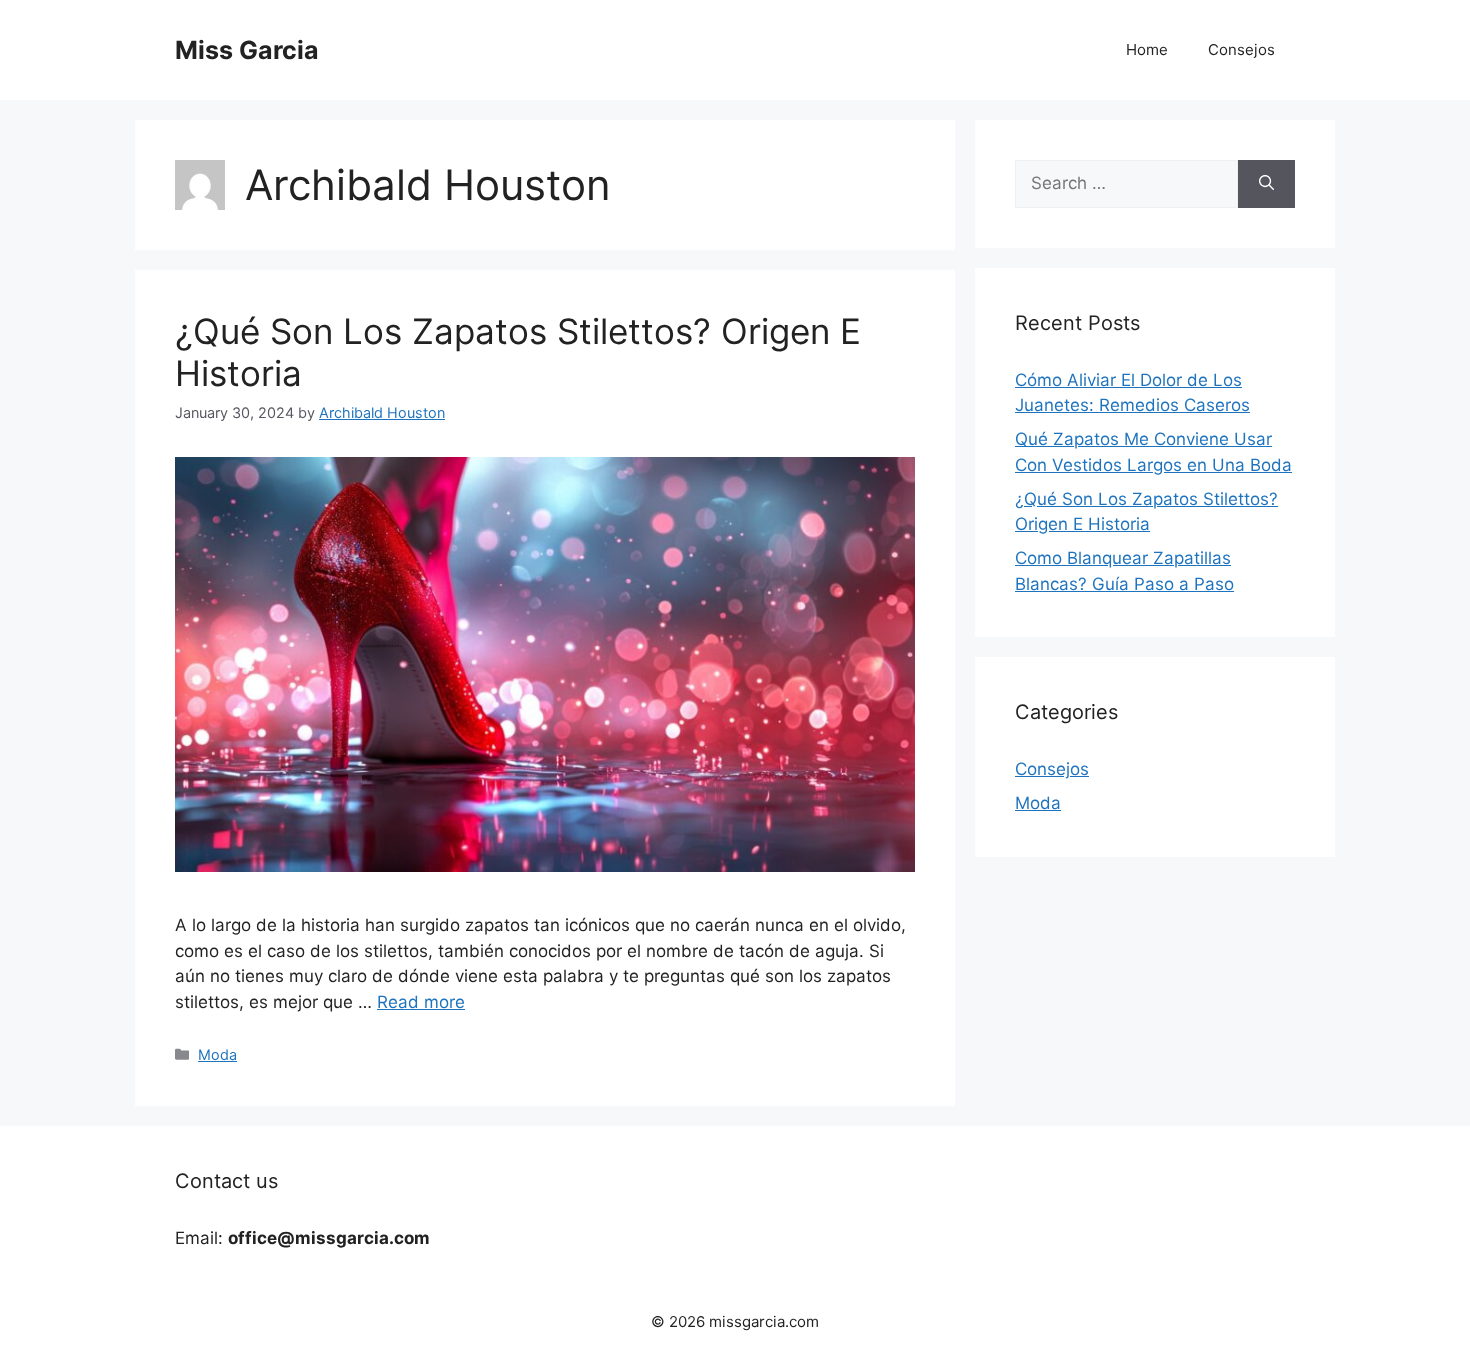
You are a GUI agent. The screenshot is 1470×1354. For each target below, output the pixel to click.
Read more (421, 1002)
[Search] (1266, 184)
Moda (217, 1054)
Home (1147, 49)
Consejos (1241, 49)
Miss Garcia (247, 50)
